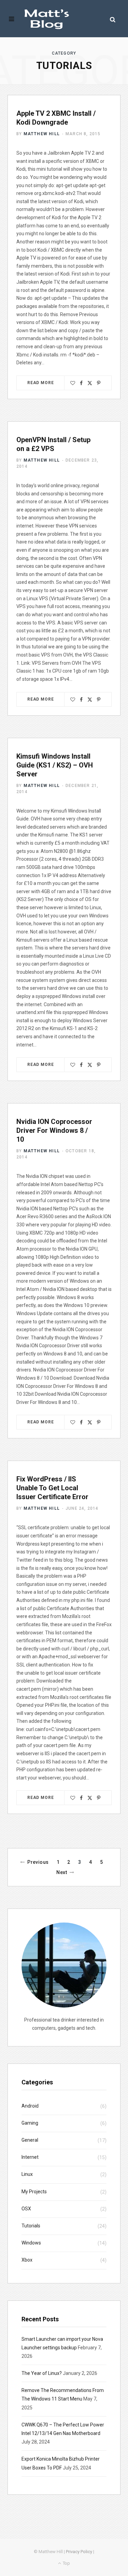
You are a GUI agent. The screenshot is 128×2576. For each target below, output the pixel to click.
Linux (27, 2174)
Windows (31, 2243)
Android (30, 2106)
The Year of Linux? (42, 2373)
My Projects (34, 2192)
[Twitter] (90, 383)
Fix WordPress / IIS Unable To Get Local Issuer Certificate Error (52, 1488)
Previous (38, 1862)
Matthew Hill (42, 134)
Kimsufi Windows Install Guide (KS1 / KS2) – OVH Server (55, 765)
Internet (30, 2157)
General (30, 2140)
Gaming (30, 2123)
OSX (26, 2209)
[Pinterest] (99, 383)
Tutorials (31, 2226)
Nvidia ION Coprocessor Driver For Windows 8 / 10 (54, 1130)
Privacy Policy (79, 2552)
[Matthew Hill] (47, 19)
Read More (41, 383)
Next (62, 1872)
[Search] (113, 19)
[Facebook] (81, 383)
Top (66, 2563)
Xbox (27, 2260)
